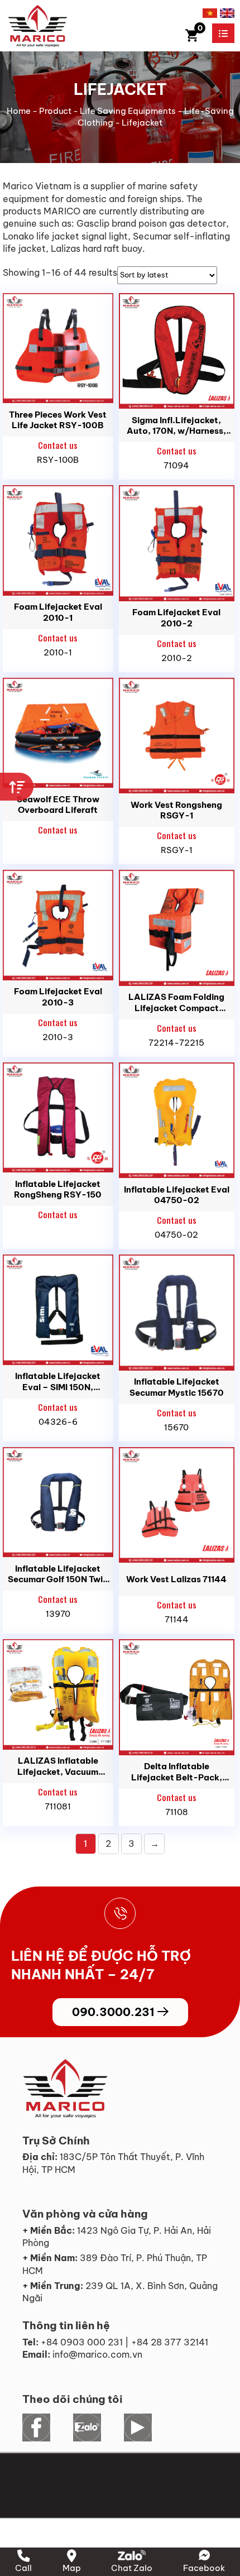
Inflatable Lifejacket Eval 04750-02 (177, 1195)
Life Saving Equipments (128, 111)
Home (19, 111)
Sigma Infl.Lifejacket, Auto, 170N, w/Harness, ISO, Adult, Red (176, 426)
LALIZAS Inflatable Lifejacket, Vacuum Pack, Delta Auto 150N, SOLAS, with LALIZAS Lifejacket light (58, 1766)
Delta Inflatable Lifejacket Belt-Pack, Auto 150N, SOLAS (177, 1772)
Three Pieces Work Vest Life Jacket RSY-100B (58, 420)
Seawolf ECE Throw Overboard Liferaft (58, 805)
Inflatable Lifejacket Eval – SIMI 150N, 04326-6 (58, 1382)
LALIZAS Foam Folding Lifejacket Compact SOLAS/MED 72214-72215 (176, 1002)
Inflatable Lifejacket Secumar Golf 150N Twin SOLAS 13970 (58, 1574)
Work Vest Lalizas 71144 (176, 1579)
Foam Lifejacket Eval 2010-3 (58, 997)
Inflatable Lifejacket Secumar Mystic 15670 (177, 1387)
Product (55, 111)
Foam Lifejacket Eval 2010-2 (176, 618)
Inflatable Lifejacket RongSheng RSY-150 (58, 1189)
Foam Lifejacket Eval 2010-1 (58, 612)
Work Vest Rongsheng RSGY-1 (176, 810)
